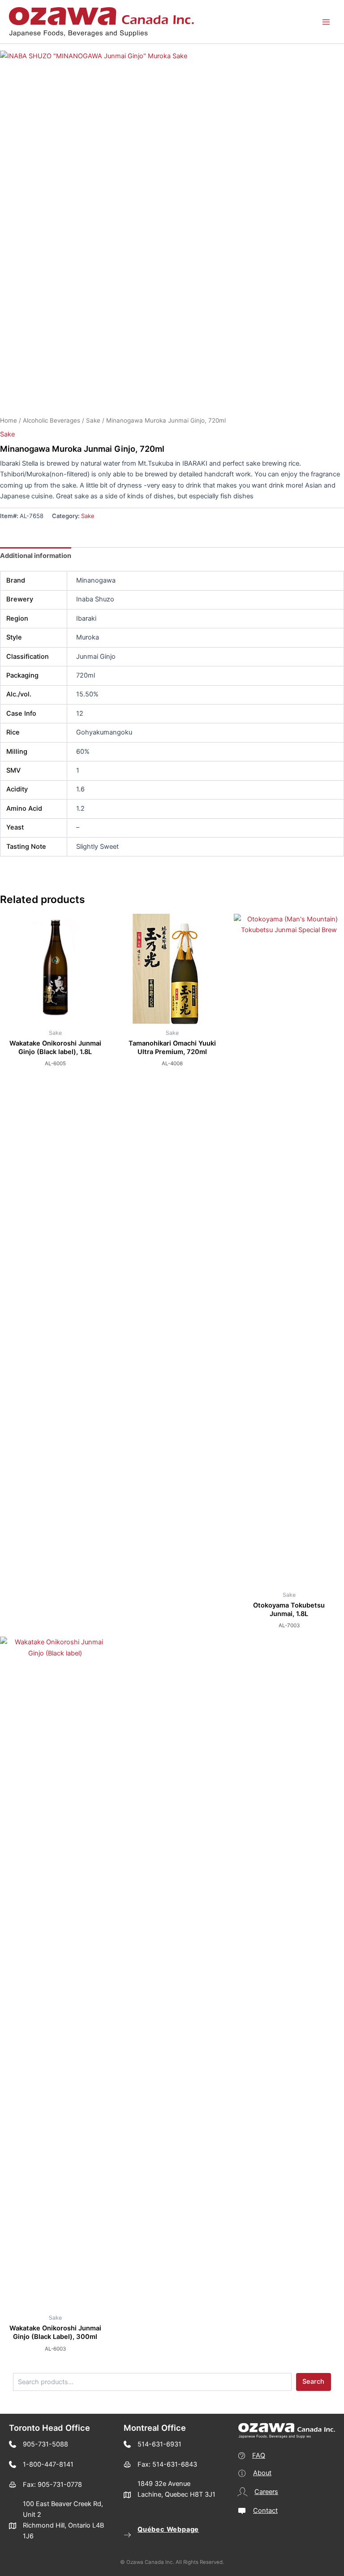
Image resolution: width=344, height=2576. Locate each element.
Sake (93, 420)
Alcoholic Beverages (52, 420)
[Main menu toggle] (326, 22)
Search (313, 2382)
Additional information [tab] (36, 556)
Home (9, 420)
